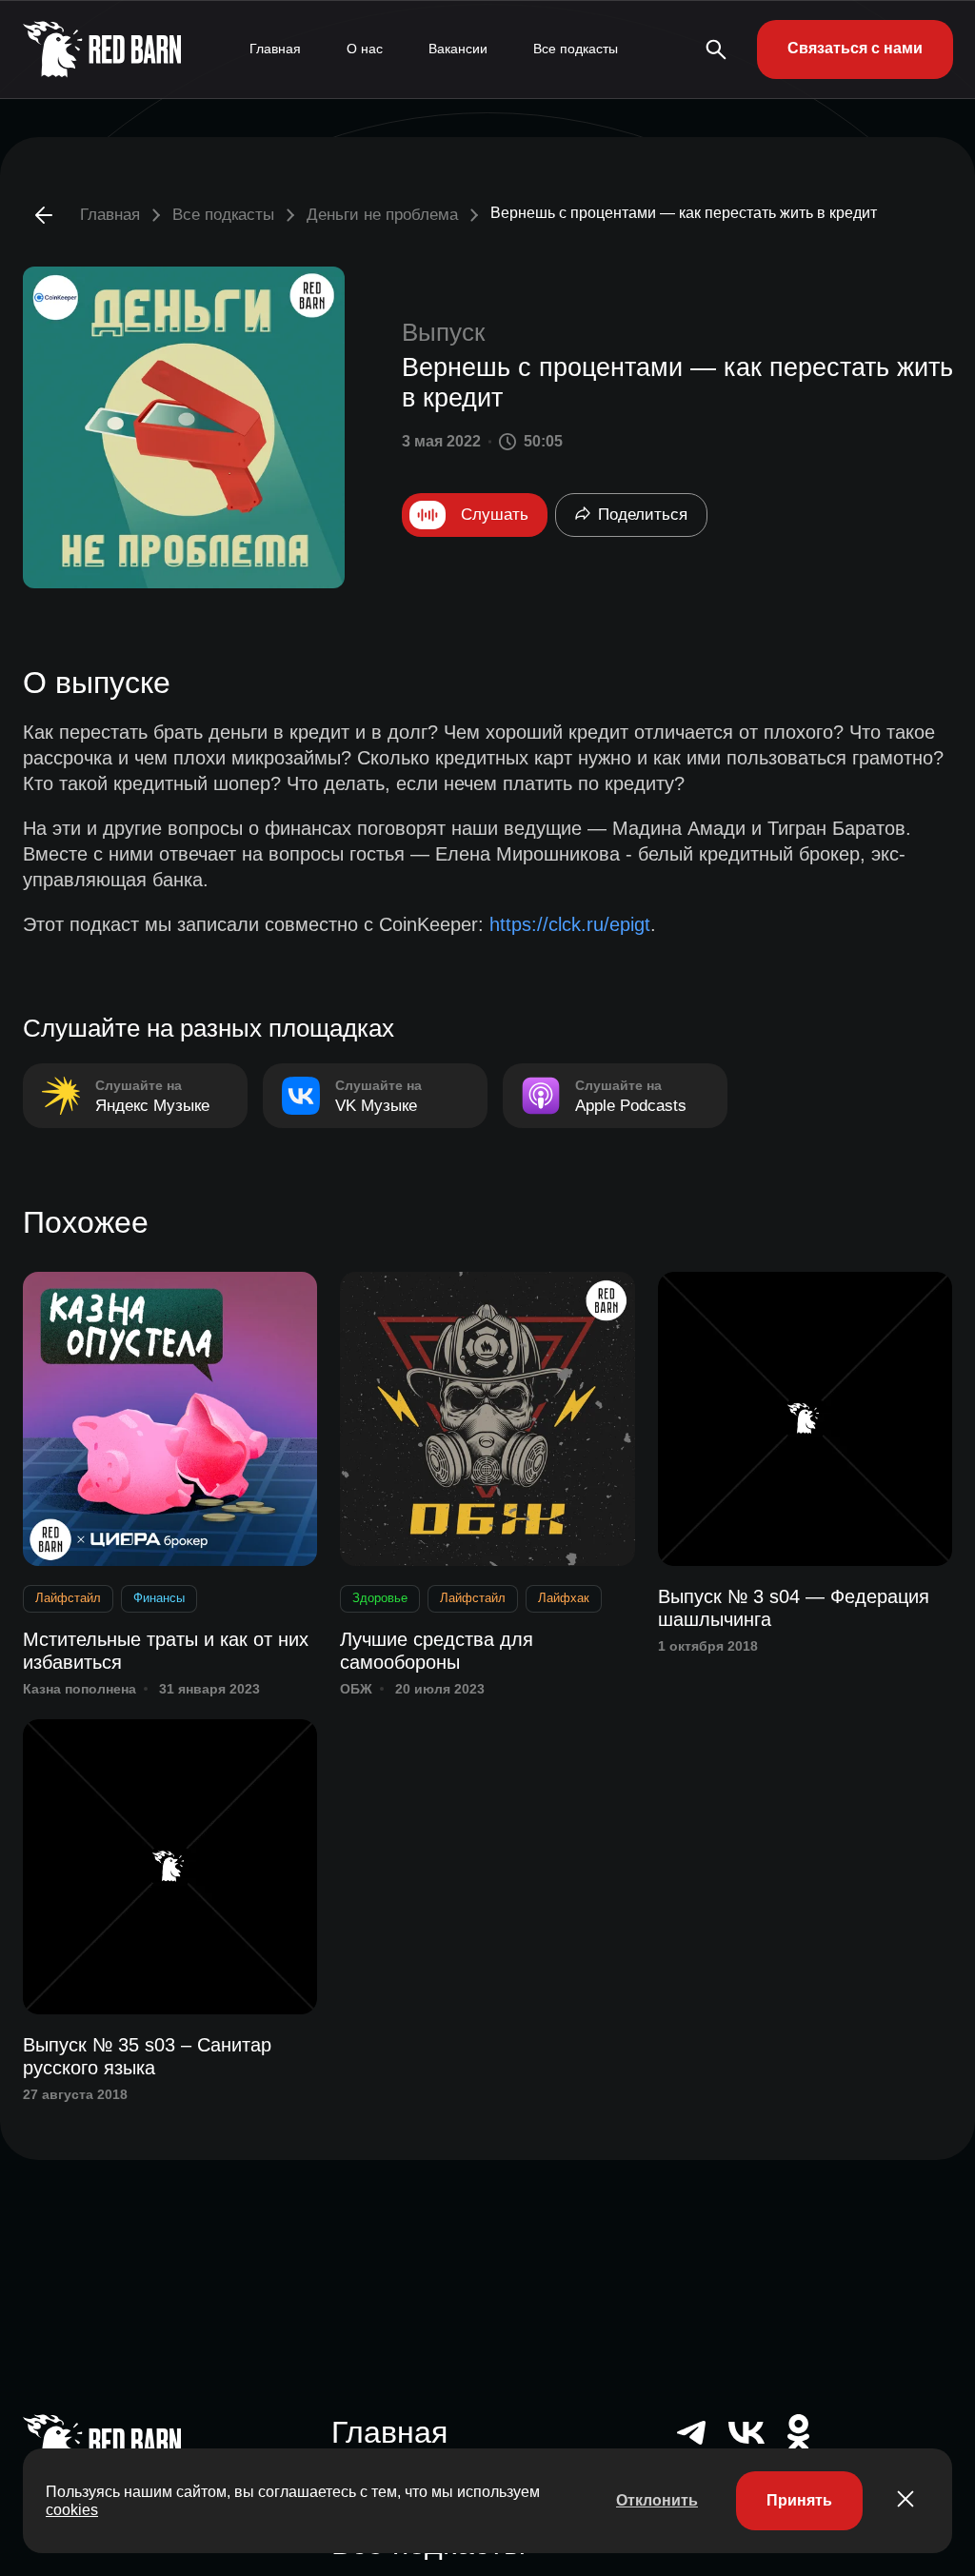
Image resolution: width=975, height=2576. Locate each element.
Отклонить (657, 2500)
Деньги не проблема (382, 215)
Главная (275, 49)
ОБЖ (356, 1689)
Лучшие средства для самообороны (437, 1651)
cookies (72, 2510)
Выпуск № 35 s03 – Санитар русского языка (147, 2056)
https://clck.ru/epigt (570, 924)
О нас (365, 49)
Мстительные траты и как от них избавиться (166, 1651)
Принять (799, 2500)
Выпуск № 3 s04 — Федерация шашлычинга (794, 1608)
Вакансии (458, 49)
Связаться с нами (855, 48)
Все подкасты (576, 49)
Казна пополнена (80, 1689)
